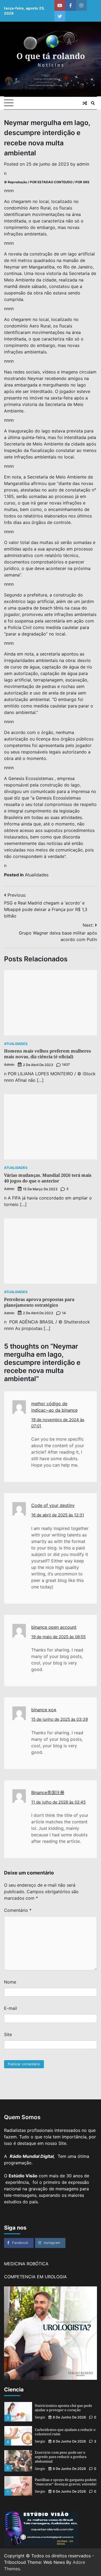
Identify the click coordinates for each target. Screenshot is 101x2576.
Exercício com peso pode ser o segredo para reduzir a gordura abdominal (61, 2433)
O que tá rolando (51, 56)
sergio (40, 2417)
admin (83, 164)
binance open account (54, 1627)
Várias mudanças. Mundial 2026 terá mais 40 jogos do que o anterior (48, 1178)
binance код (44, 1710)
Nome (10, 1982)
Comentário (18, 1910)
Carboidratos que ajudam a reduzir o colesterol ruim (65, 2408)
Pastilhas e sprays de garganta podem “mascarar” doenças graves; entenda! (66, 2458)
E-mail (11, 2008)
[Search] (93, 103)
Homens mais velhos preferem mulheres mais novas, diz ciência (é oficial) (48, 1054)
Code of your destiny (53, 1505)
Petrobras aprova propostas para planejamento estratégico (39, 1302)
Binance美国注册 (48, 1792)
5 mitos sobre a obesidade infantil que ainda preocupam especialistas (64, 2482)
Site (8, 2034)
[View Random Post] (85, 103)
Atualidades (37, 875)
